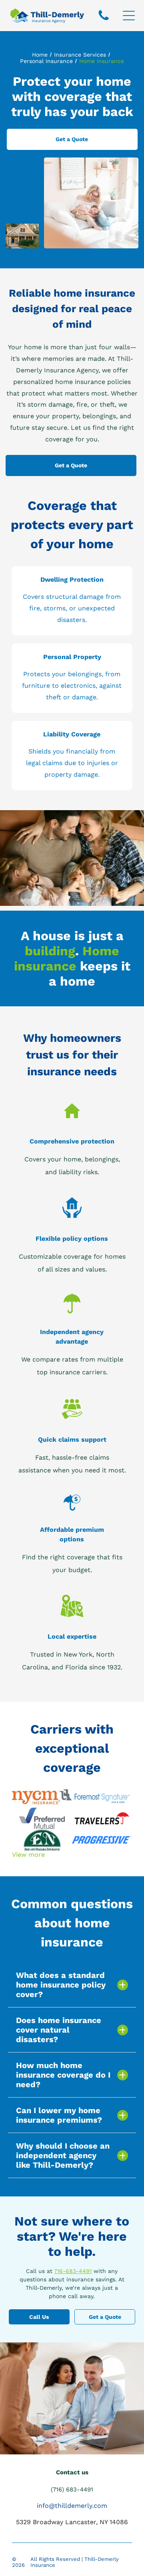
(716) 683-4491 (72, 2489)
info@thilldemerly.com (72, 2506)
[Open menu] (129, 16)
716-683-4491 (73, 2271)
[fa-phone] (104, 20)
